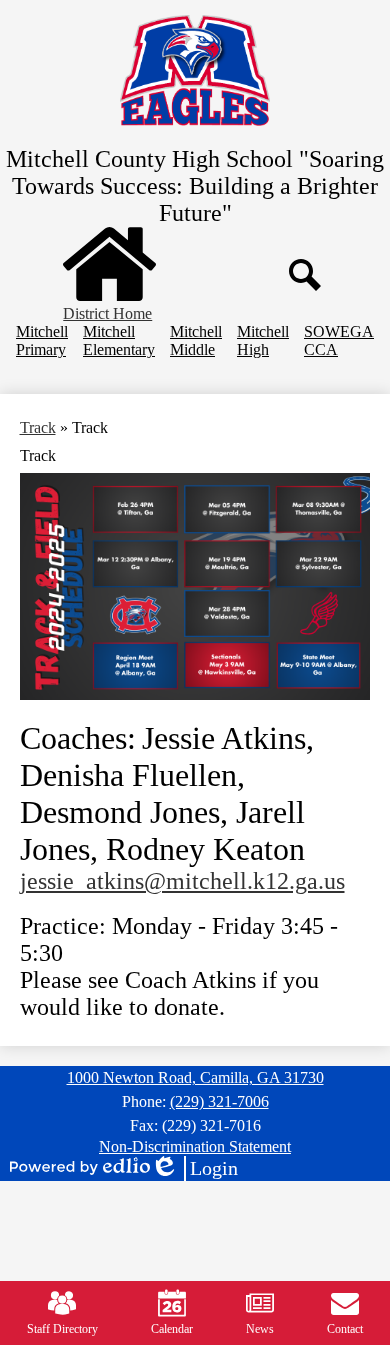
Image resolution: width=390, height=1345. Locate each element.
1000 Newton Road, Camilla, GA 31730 (195, 1077)
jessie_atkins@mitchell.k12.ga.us (182, 881)
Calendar (172, 1329)
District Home (107, 313)
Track (38, 427)
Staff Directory (62, 1329)
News (260, 1329)
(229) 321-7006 (219, 1101)
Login (194, 1169)
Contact (345, 1329)
